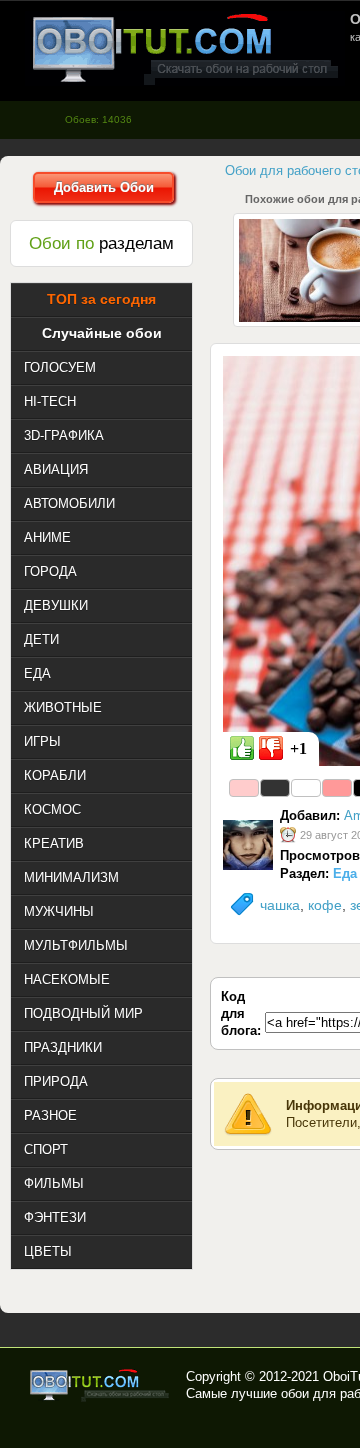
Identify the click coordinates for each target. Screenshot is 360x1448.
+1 (298, 748)
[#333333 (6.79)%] (275, 788)
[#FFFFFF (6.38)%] (306, 788)
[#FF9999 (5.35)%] (337, 788)
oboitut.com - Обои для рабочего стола (185, 48)
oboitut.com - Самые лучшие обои (100, 1385)
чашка (280, 905)
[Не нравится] (271, 748)
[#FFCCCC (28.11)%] (244, 788)
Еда (345, 873)
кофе (325, 905)
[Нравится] (242, 748)
